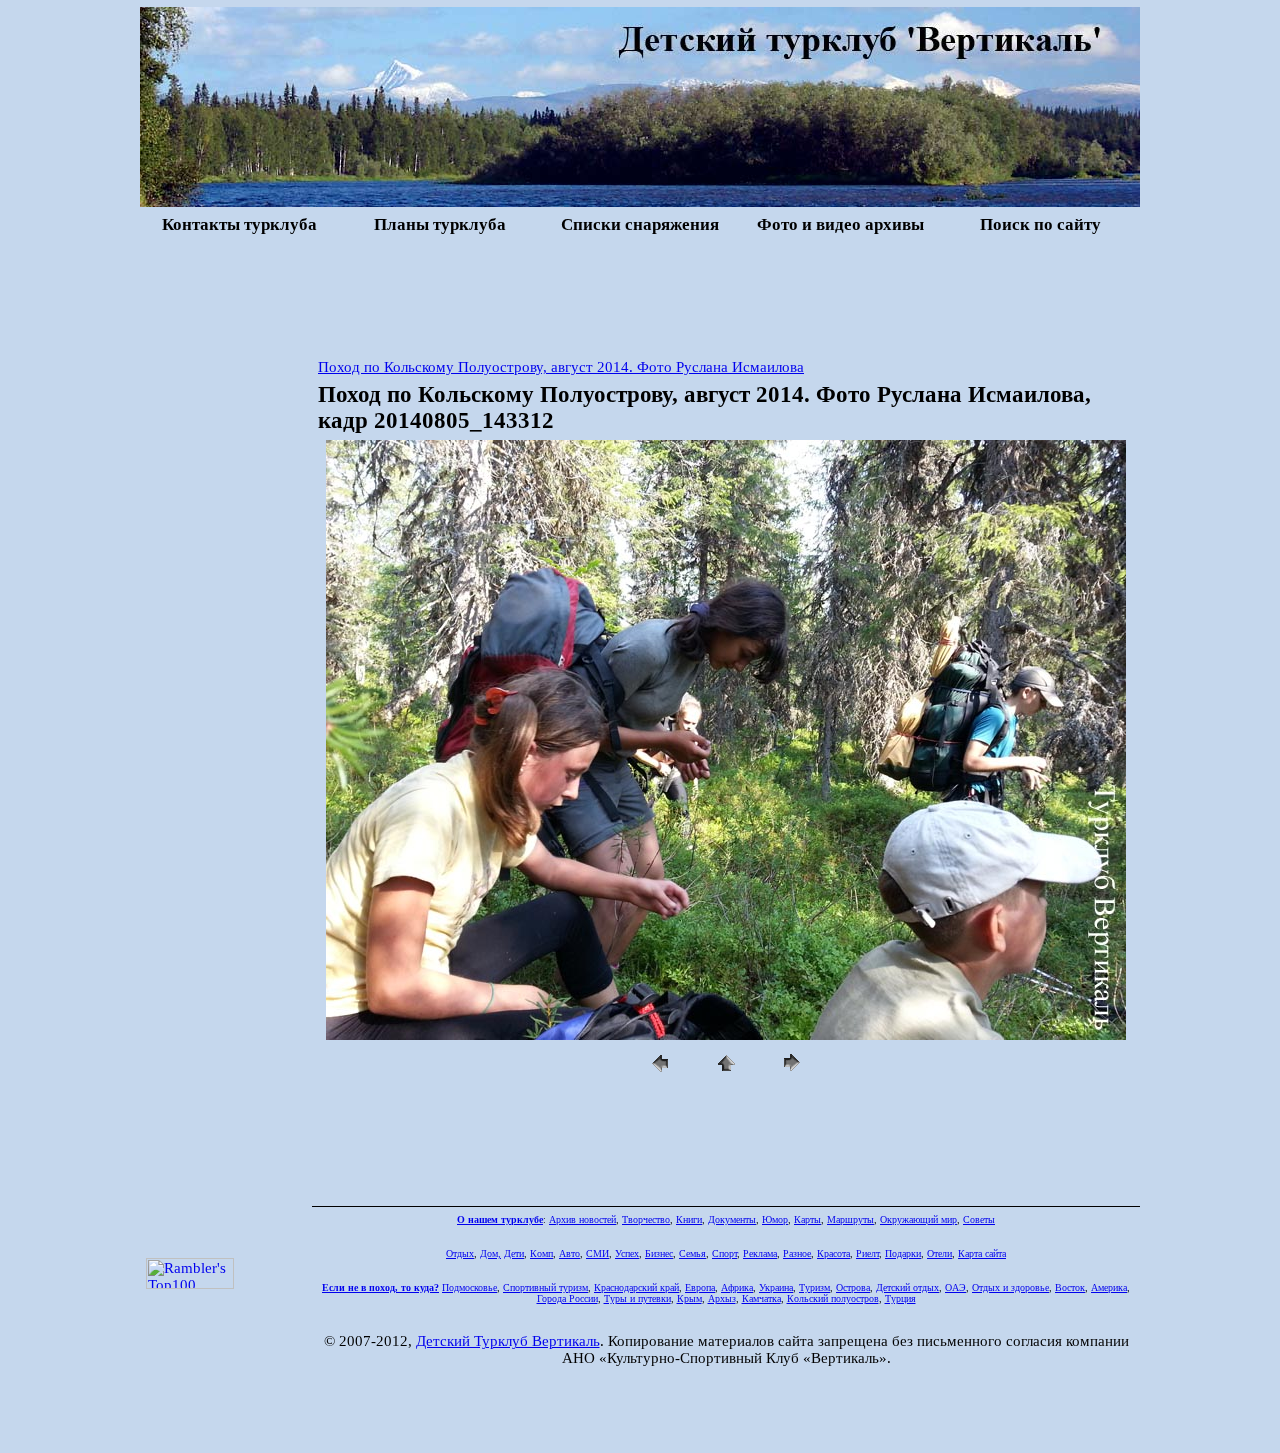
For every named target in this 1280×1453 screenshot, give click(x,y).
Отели (939, 1253)
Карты (807, 1219)
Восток (1070, 1287)
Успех (627, 1253)
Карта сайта (982, 1253)
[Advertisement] (640, 294)
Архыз (722, 1298)
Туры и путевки (637, 1298)
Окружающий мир (918, 1219)
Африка (737, 1287)
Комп (541, 1253)
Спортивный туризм (545, 1287)
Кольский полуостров (833, 1298)
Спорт (724, 1253)
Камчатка (761, 1298)
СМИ (597, 1253)
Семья (692, 1253)
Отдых (460, 1253)
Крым (689, 1298)
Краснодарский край (636, 1287)
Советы (979, 1219)
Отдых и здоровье (1010, 1287)
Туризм (814, 1287)
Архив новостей (582, 1219)
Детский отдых (907, 1287)
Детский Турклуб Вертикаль (508, 1341)
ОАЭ (955, 1287)
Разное (797, 1253)
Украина (776, 1287)
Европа (700, 1287)
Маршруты (850, 1219)
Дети (514, 1253)
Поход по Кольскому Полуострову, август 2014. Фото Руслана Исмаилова (561, 367)
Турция (900, 1298)
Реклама (760, 1253)
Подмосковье (469, 1287)
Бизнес (659, 1253)
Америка (1109, 1287)
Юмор (775, 1219)
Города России (567, 1298)
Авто (569, 1253)
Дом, (490, 1253)
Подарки (903, 1253)
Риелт (867, 1253)
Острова (853, 1287)
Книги (689, 1219)
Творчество (646, 1219)
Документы (732, 1219)
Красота (833, 1253)
